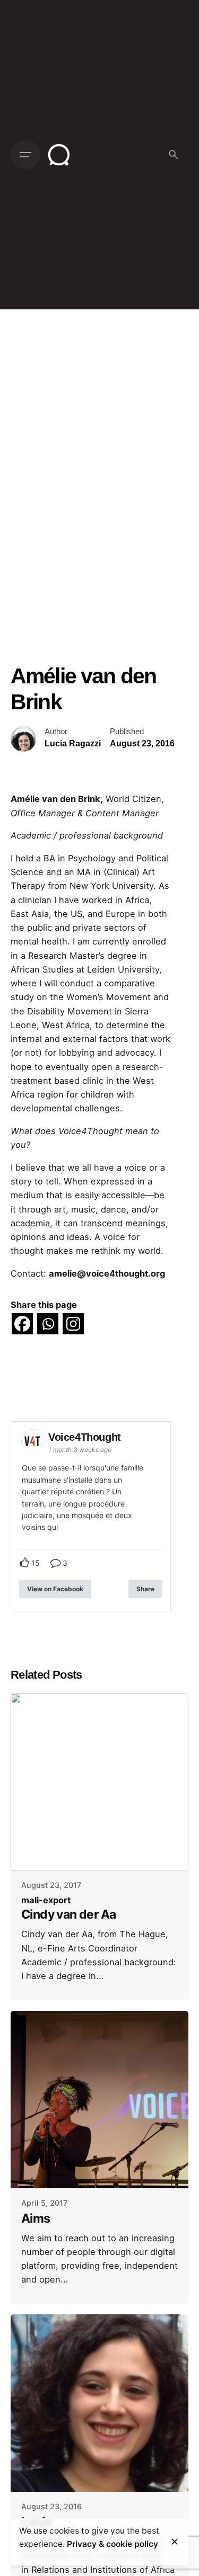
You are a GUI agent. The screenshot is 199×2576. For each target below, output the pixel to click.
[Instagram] (73, 1324)
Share (145, 1589)
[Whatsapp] (48, 1324)
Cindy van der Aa (68, 1914)
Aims (36, 2218)
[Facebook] (22, 1324)
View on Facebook (55, 1589)
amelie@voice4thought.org (107, 1273)
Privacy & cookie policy (113, 2544)
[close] (175, 2542)
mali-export (46, 1900)
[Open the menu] (25, 155)
